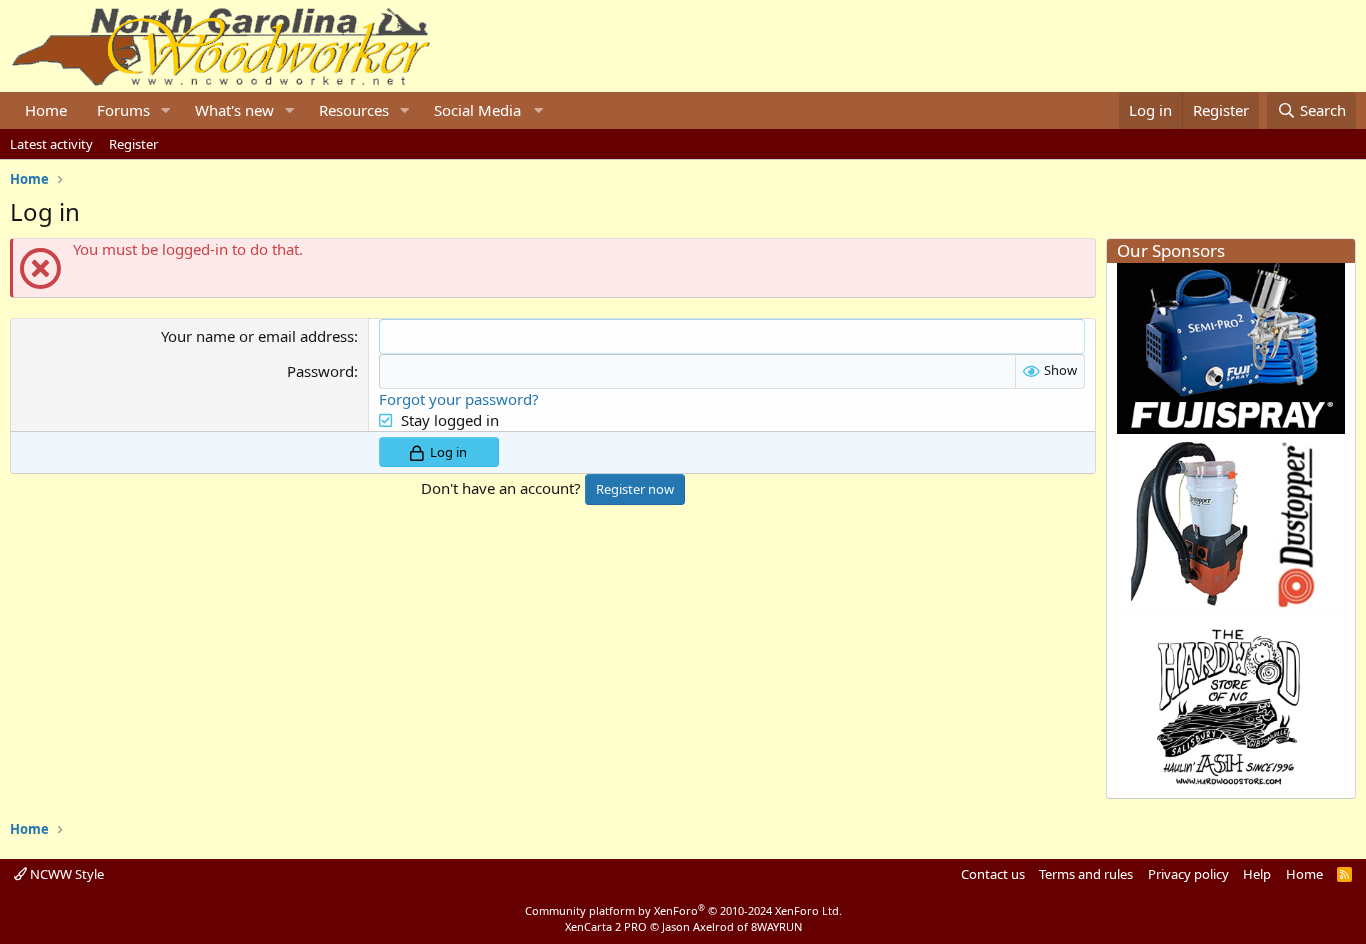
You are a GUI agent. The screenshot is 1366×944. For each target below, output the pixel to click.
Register (133, 144)
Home (46, 110)
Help (1257, 874)
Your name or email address (257, 336)
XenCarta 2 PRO (606, 926)
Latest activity (51, 144)
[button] (166, 110)
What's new (234, 110)
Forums (123, 110)
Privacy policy (1188, 874)
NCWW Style (65, 874)
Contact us (993, 874)
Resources (354, 110)
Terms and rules (1086, 874)
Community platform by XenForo (683, 910)
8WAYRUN (776, 926)
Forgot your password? (459, 399)
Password (320, 371)
